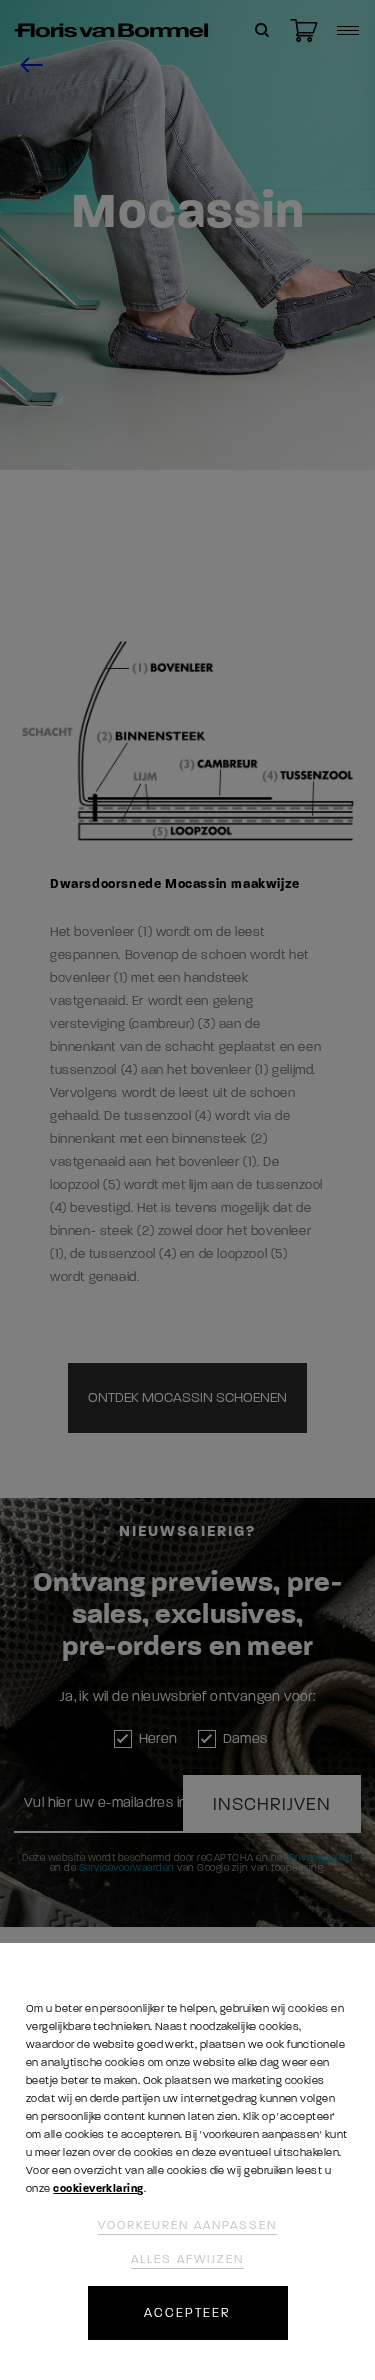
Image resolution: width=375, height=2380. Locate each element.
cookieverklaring (98, 2188)
